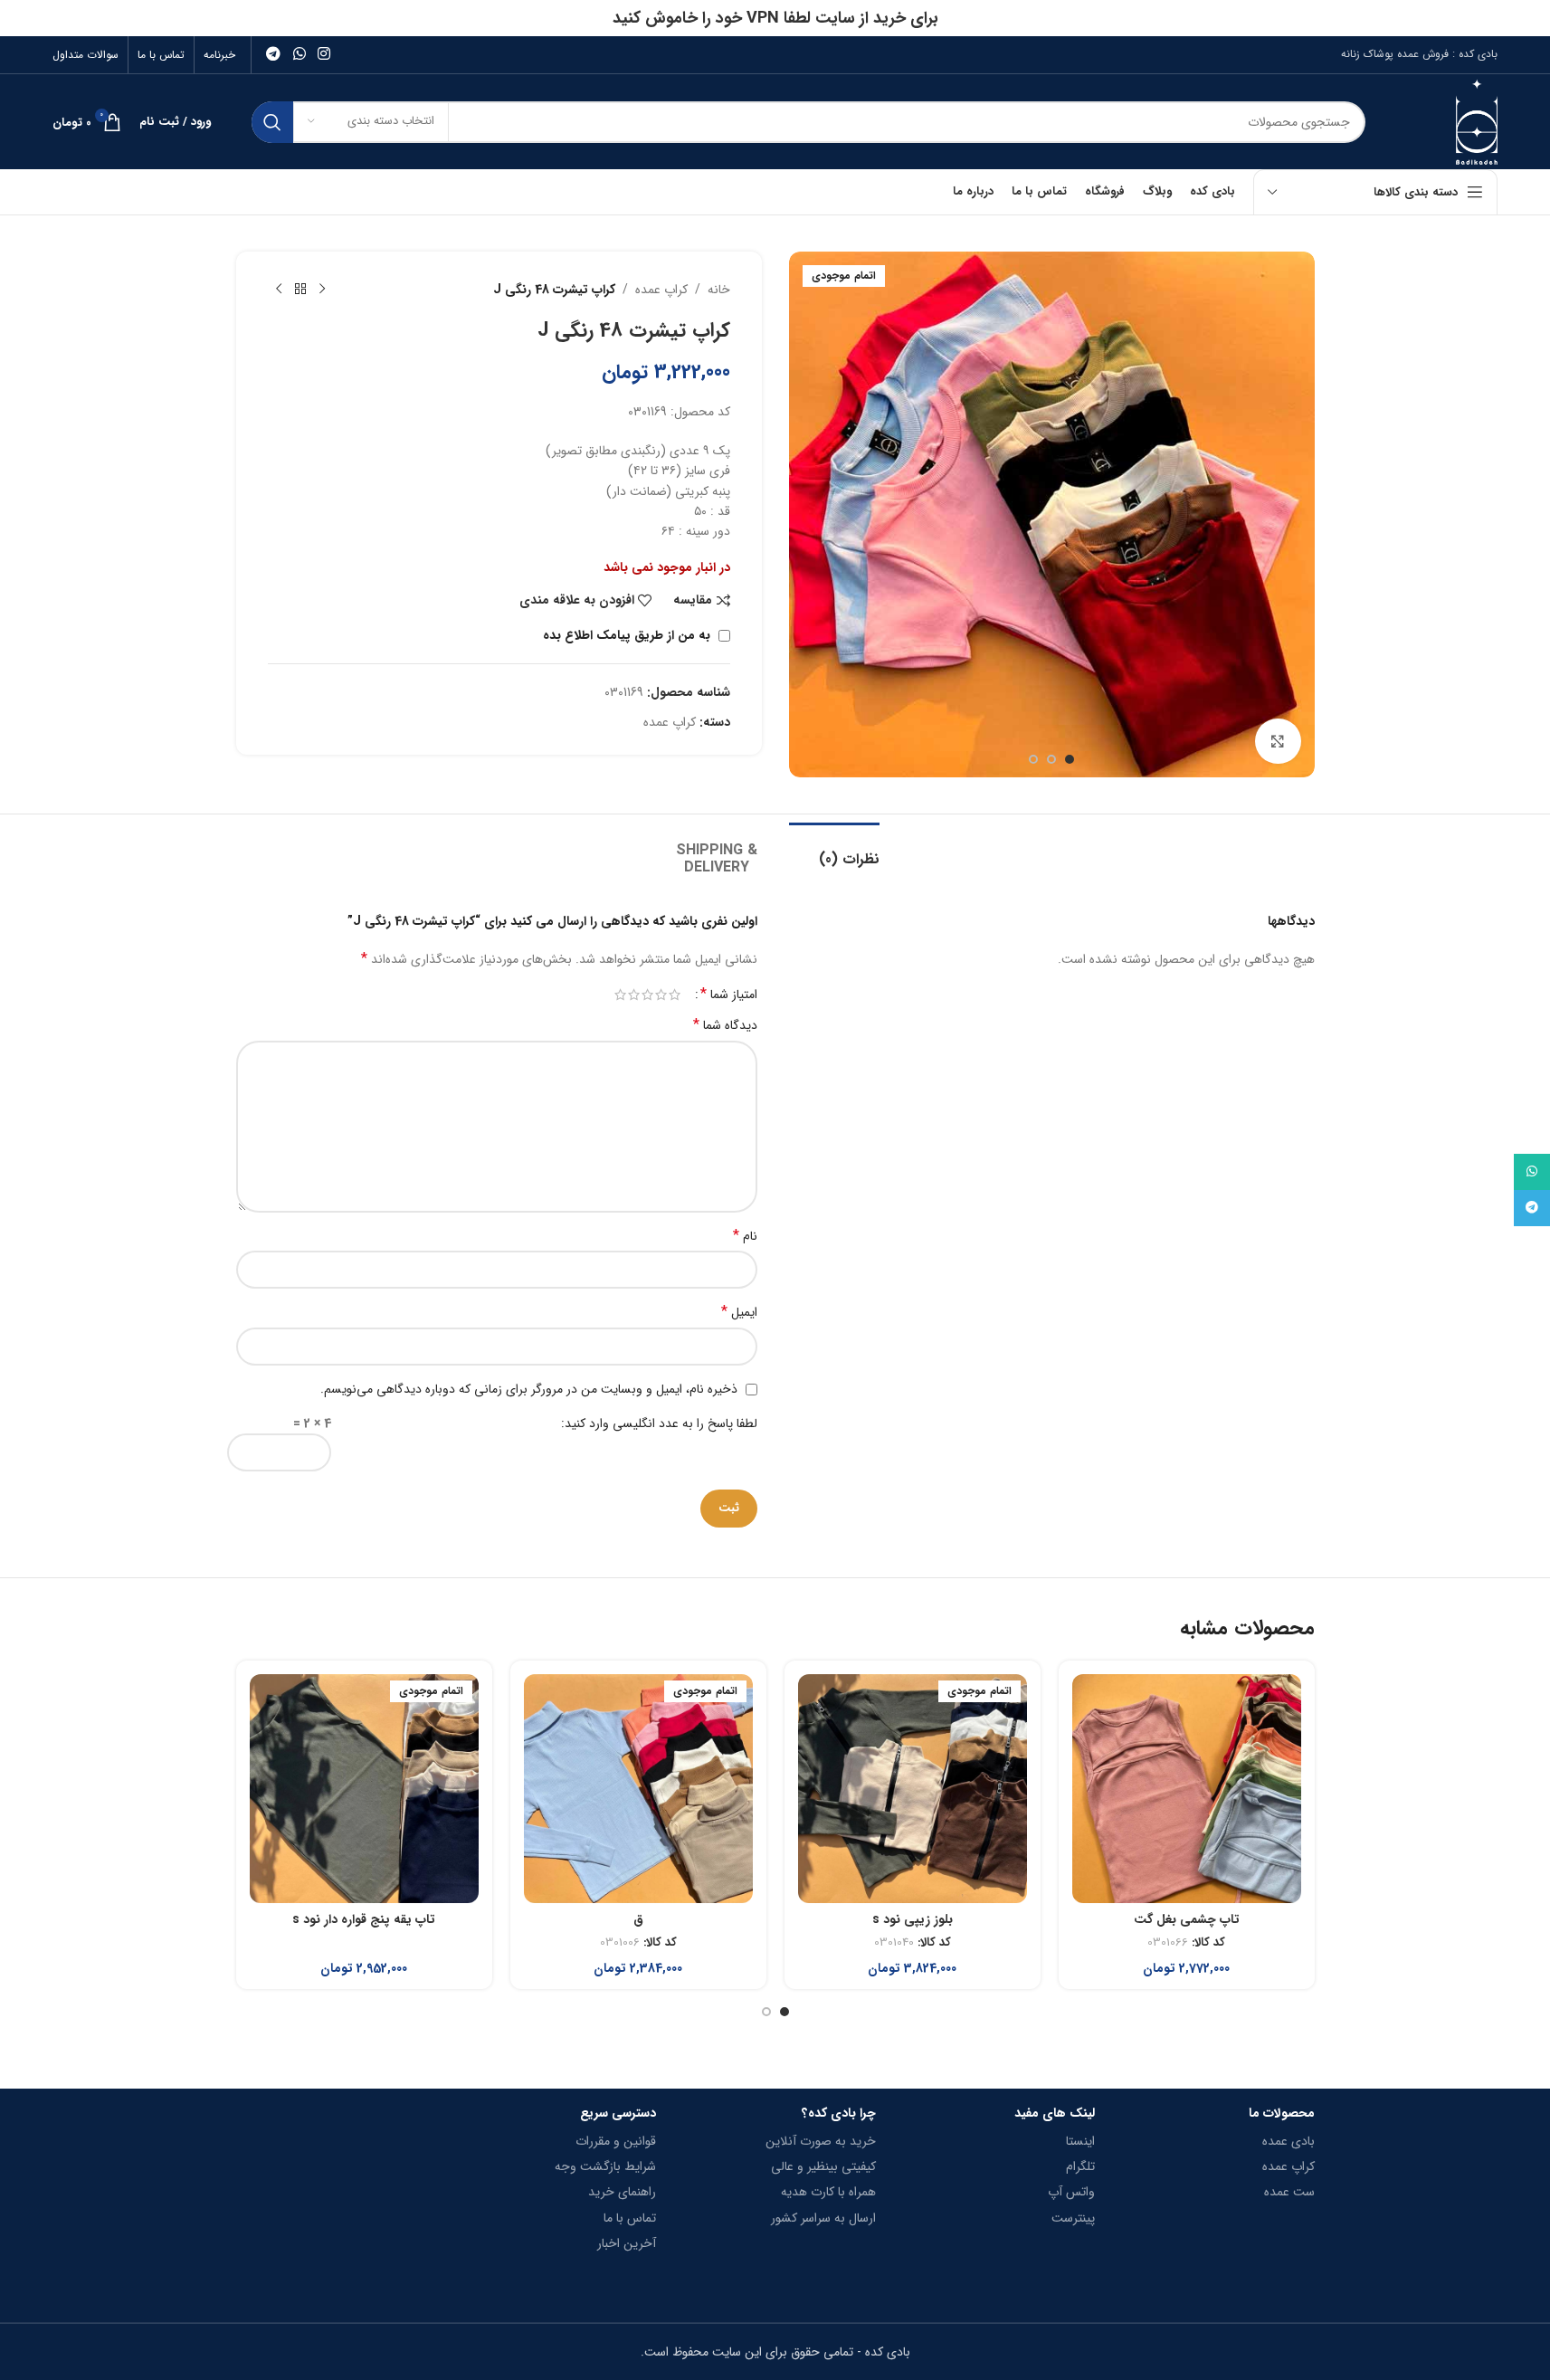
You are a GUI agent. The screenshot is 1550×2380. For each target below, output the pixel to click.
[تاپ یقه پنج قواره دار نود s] (364, 1789)
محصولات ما (1281, 2113)
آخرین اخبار (627, 2243)
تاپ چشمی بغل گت (1187, 1919)
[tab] (834, 850)
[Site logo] (1477, 121)
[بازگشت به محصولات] (300, 290)
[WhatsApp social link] (299, 54)
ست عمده (1289, 2192)
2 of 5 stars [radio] (661, 995)
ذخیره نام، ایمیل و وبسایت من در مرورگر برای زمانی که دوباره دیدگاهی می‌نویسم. (529, 1389)
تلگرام (1080, 2166)
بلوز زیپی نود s (913, 1919)
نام (745, 1236)
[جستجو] (272, 122)
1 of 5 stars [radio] (675, 995)
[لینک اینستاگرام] (323, 54)
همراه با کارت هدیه (828, 2192)
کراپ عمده (661, 290)
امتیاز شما (729, 995)
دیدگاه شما (725, 1025)
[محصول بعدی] (279, 290)
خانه (719, 290)
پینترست (1073, 2218)
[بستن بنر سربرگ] (23, 18)
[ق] (638, 1789)
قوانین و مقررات (616, 2141)
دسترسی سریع (618, 2113)
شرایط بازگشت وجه (605, 2166)
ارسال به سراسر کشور (823, 2218)
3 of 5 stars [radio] (647, 995)
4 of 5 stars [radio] (634, 995)
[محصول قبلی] (322, 290)
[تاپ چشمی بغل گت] (1187, 1789)
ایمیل (739, 1312)
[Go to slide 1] (1070, 759)
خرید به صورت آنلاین (820, 2141)
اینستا (1080, 2141)
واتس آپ (1071, 2192)
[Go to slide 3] (1033, 759)
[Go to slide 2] (1051, 759)
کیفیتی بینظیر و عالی (823, 2166)
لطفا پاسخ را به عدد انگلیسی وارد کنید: (659, 1423)
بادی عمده (1288, 2141)
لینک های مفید (1055, 2113)
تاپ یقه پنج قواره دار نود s (364, 1919)
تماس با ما (630, 2218)
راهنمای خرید (622, 2192)
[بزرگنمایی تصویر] (1278, 741)
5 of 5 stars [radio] (620, 995)
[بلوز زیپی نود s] (913, 1789)
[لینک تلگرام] (274, 54)
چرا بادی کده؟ (838, 2113)
